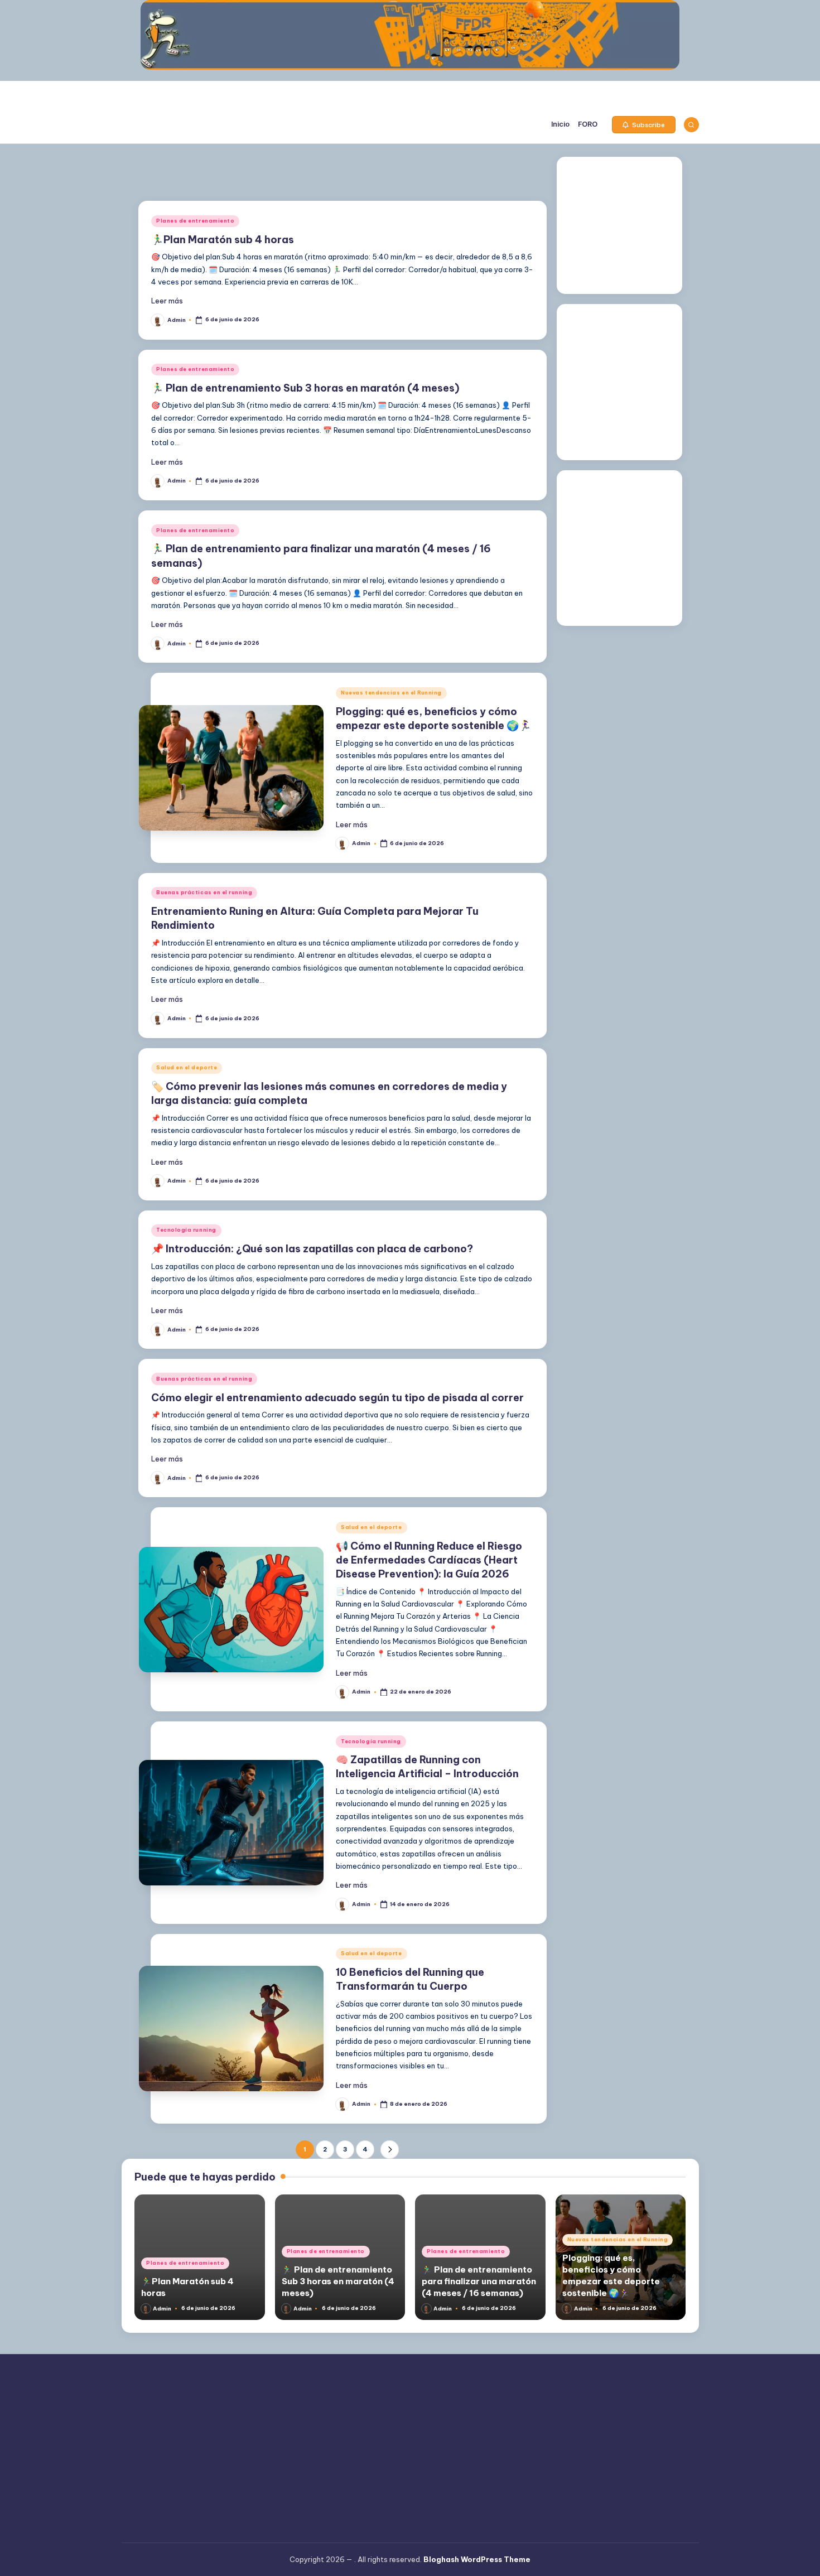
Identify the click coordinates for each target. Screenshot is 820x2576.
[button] (644, 125)
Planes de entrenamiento (195, 221)
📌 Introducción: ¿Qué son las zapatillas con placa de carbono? (312, 1249)
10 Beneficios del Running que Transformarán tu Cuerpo (410, 1979)
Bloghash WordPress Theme (477, 2559)
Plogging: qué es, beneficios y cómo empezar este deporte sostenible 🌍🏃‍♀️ (611, 2275)
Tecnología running (186, 1230)
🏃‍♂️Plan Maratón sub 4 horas (223, 240)
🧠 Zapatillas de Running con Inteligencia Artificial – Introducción (427, 1767)
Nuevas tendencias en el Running (391, 693)
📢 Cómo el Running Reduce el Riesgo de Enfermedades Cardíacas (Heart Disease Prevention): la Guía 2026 (429, 1560)
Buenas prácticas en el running (204, 892)
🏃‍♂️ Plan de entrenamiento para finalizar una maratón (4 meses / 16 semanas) (479, 2281)
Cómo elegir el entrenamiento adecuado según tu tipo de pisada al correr (337, 1398)
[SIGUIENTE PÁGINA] (390, 2150)
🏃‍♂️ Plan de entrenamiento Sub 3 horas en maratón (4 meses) (305, 388)
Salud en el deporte (187, 1067)
